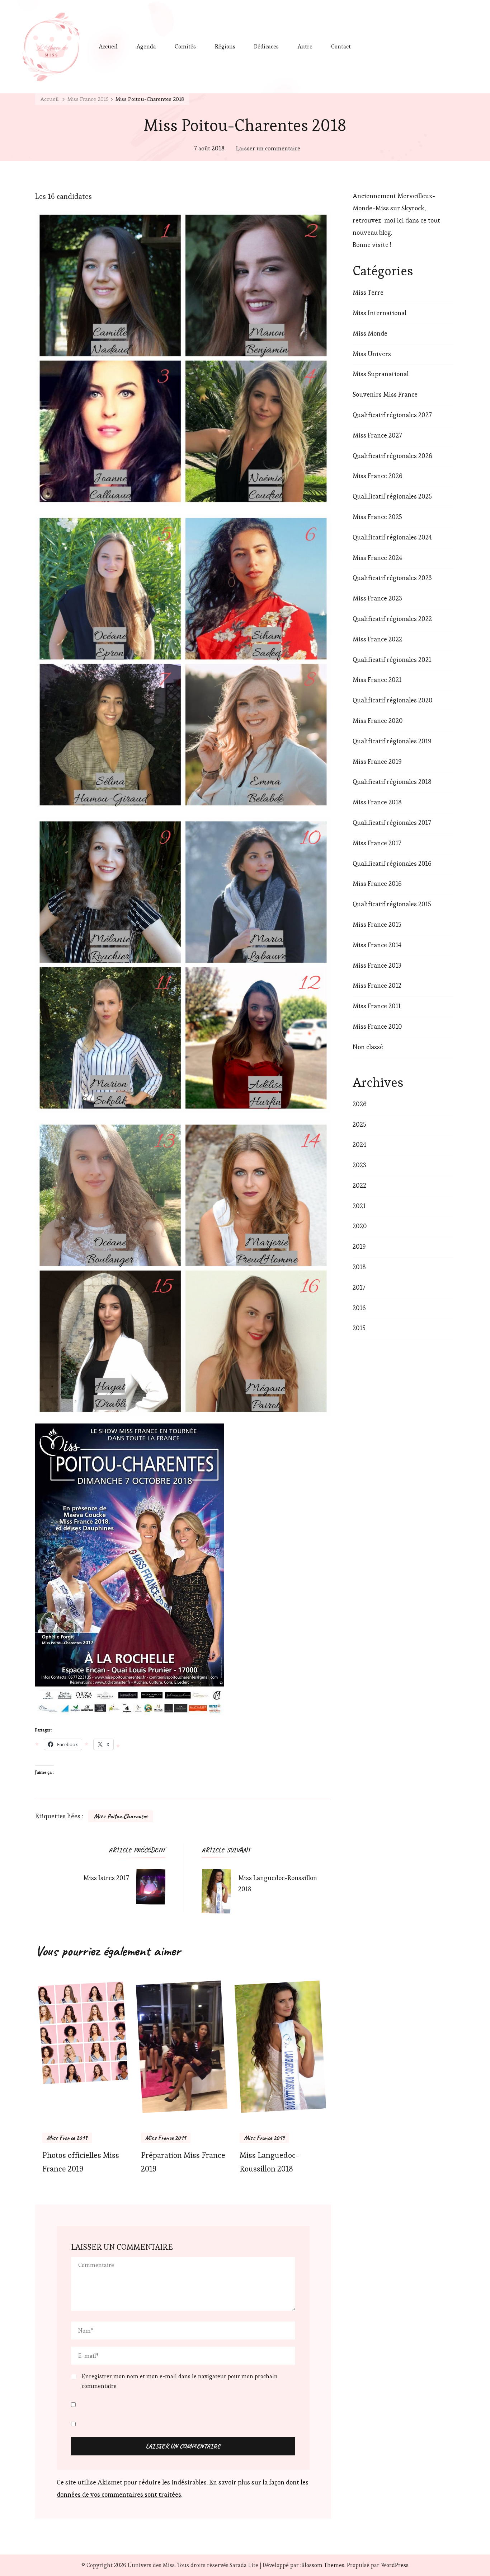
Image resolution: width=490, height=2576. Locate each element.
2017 (359, 1287)
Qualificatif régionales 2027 (392, 415)
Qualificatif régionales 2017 (392, 822)
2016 (359, 1308)
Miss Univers (372, 354)
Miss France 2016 (377, 883)
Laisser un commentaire (268, 149)
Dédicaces (266, 46)
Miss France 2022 (377, 639)
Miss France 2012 (377, 985)
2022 (359, 1185)
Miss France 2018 (377, 802)
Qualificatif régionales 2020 (393, 700)
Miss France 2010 (377, 1026)
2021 (359, 1206)
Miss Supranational (381, 374)
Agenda (146, 46)
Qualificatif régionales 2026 (392, 456)
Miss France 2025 (377, 517)
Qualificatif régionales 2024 (392, 537)
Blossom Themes (323, 2565)
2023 (359, 1165)
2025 (359, 1124)
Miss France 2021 (377, 680)
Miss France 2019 (67, 2138)
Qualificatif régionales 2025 (392, 496)
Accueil (108, 46)
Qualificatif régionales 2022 (392, 619)
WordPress (395, 2565)
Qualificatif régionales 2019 (392, 741)
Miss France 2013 (377, 965)
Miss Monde (370, 333)
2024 (359, 1144)
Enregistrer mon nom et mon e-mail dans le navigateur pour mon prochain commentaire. (180, 2381)
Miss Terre (368, 292)
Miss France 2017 (377, 843)
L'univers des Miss (151, 2565)
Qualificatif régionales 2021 (392, 660)
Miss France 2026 (378, 476)
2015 (359, 1328)
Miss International (380, 313)
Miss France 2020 (378, 721)
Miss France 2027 (377, 435)
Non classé (368, 1047)
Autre (305, 46)
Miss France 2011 (377, 1006)
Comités (185, 46)
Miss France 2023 (377, 598)
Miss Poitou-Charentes (121, 1816)
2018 (359, 1267)
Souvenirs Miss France (385, 394)
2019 (359, 1246)
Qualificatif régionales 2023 (392, 578)
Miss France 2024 (377, 558)
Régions (225, 46)
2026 (360, 1104)
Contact (341, 46)
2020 (360, 1226)
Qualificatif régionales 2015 (392, 904)
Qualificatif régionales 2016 (392, 863)
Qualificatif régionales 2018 (392, 782)
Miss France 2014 (377, 945)
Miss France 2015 (377, 924)
